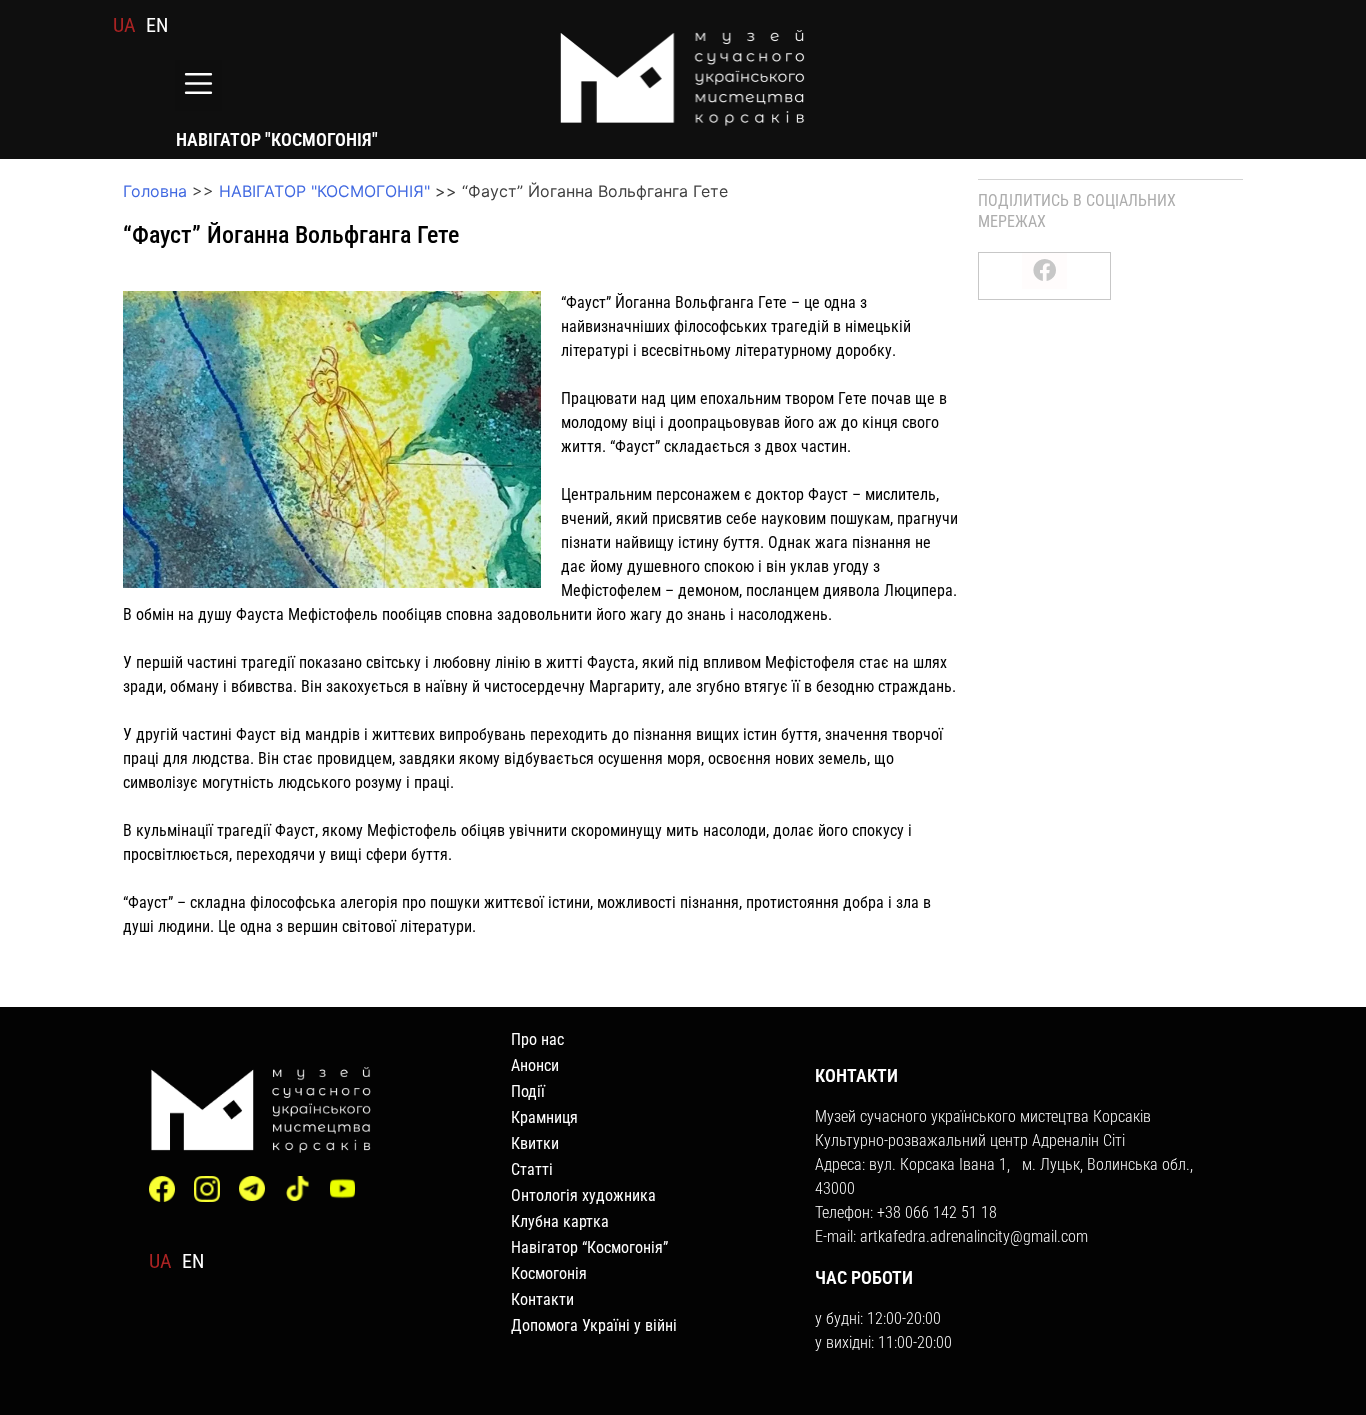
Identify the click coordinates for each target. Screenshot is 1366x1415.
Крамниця (544, 1117)
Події (528, 1091)
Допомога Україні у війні (594, 1325)
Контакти (542, 1299)
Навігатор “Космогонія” (589, 1247)
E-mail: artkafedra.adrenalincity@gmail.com (951, 1236)
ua (124, 25)
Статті (532, 1169)
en (157, 25)
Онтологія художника (583, 1195)
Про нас (537, 1039)
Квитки (535, 1143)
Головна (155, 191)
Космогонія (549, 1273)
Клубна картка (560, 1221)
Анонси (535, 1065)
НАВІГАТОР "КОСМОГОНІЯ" (324, 191)
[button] (198, 85)
